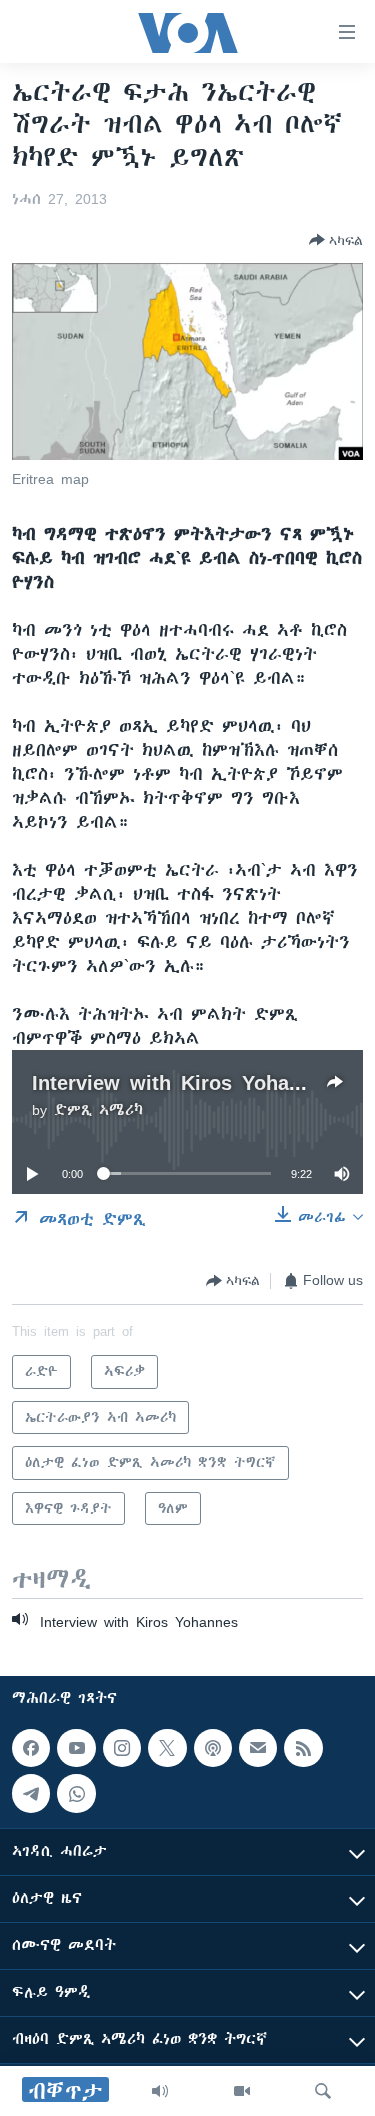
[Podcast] (213, 1748)
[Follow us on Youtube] (76, 1748)
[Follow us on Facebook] (31, 1748)
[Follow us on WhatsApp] (76, 1794)
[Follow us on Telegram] (31, 1794)
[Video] (242, 2091)
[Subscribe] (258, 1748)
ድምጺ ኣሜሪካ (98, 1110)
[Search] (323, 2091)
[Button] (336, 240)
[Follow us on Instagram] (122, 1748)
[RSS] (303, 1748)
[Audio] (160, 2091)
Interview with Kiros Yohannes (183, 1082)
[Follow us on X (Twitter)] (167, 1748)
